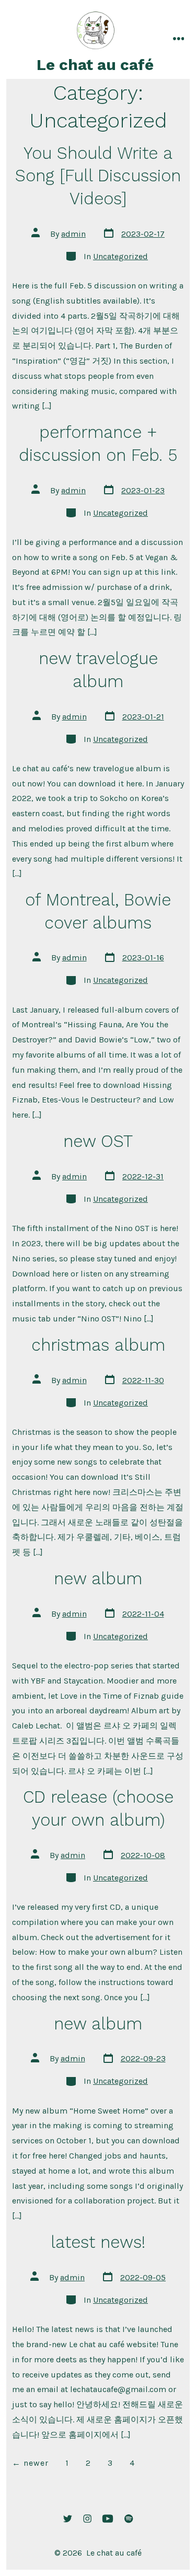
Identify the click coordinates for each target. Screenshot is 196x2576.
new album (98, 1579)
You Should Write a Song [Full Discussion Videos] (98, 176)
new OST (98, 1141)
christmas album (98, 1345)
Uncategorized (120, 256)
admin (73, 234)
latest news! (98, 2242)
